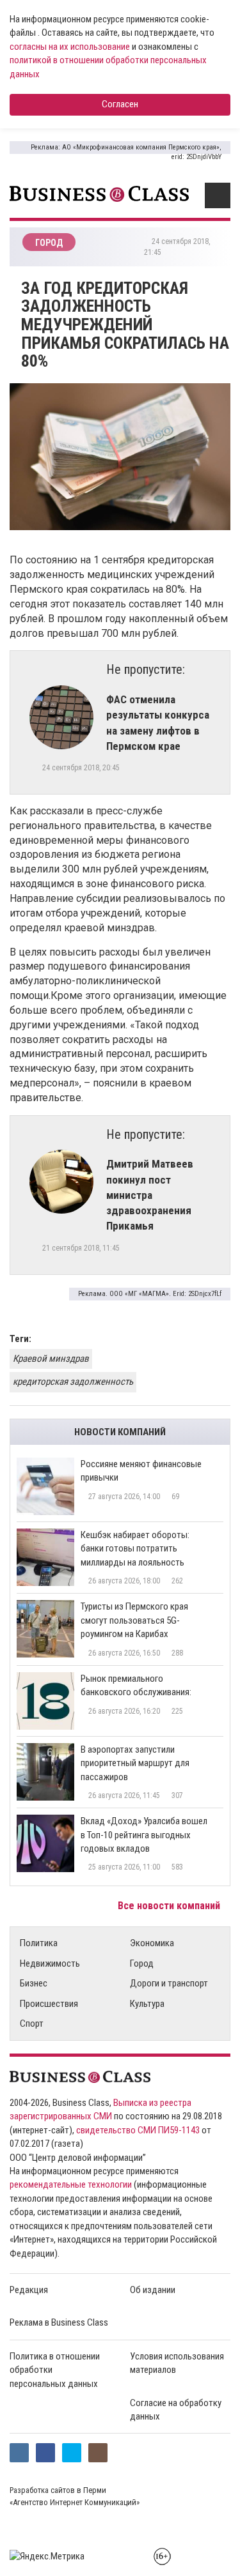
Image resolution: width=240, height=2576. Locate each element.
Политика (39, 1943)
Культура (147, 2004)
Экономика (152, 1943)
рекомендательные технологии (71, 2184)
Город (142, 1963)
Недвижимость (50, 1963)
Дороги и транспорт (169, 1983)
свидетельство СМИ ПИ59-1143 (138, 2130)
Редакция (29, 2290)
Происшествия (49, 2004)
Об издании (153, 2290)
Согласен (120, 104)
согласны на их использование (70, 47)
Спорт (32, 2023)
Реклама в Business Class (59, 2322)
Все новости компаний (170, 1906)
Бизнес (34, 1983)
